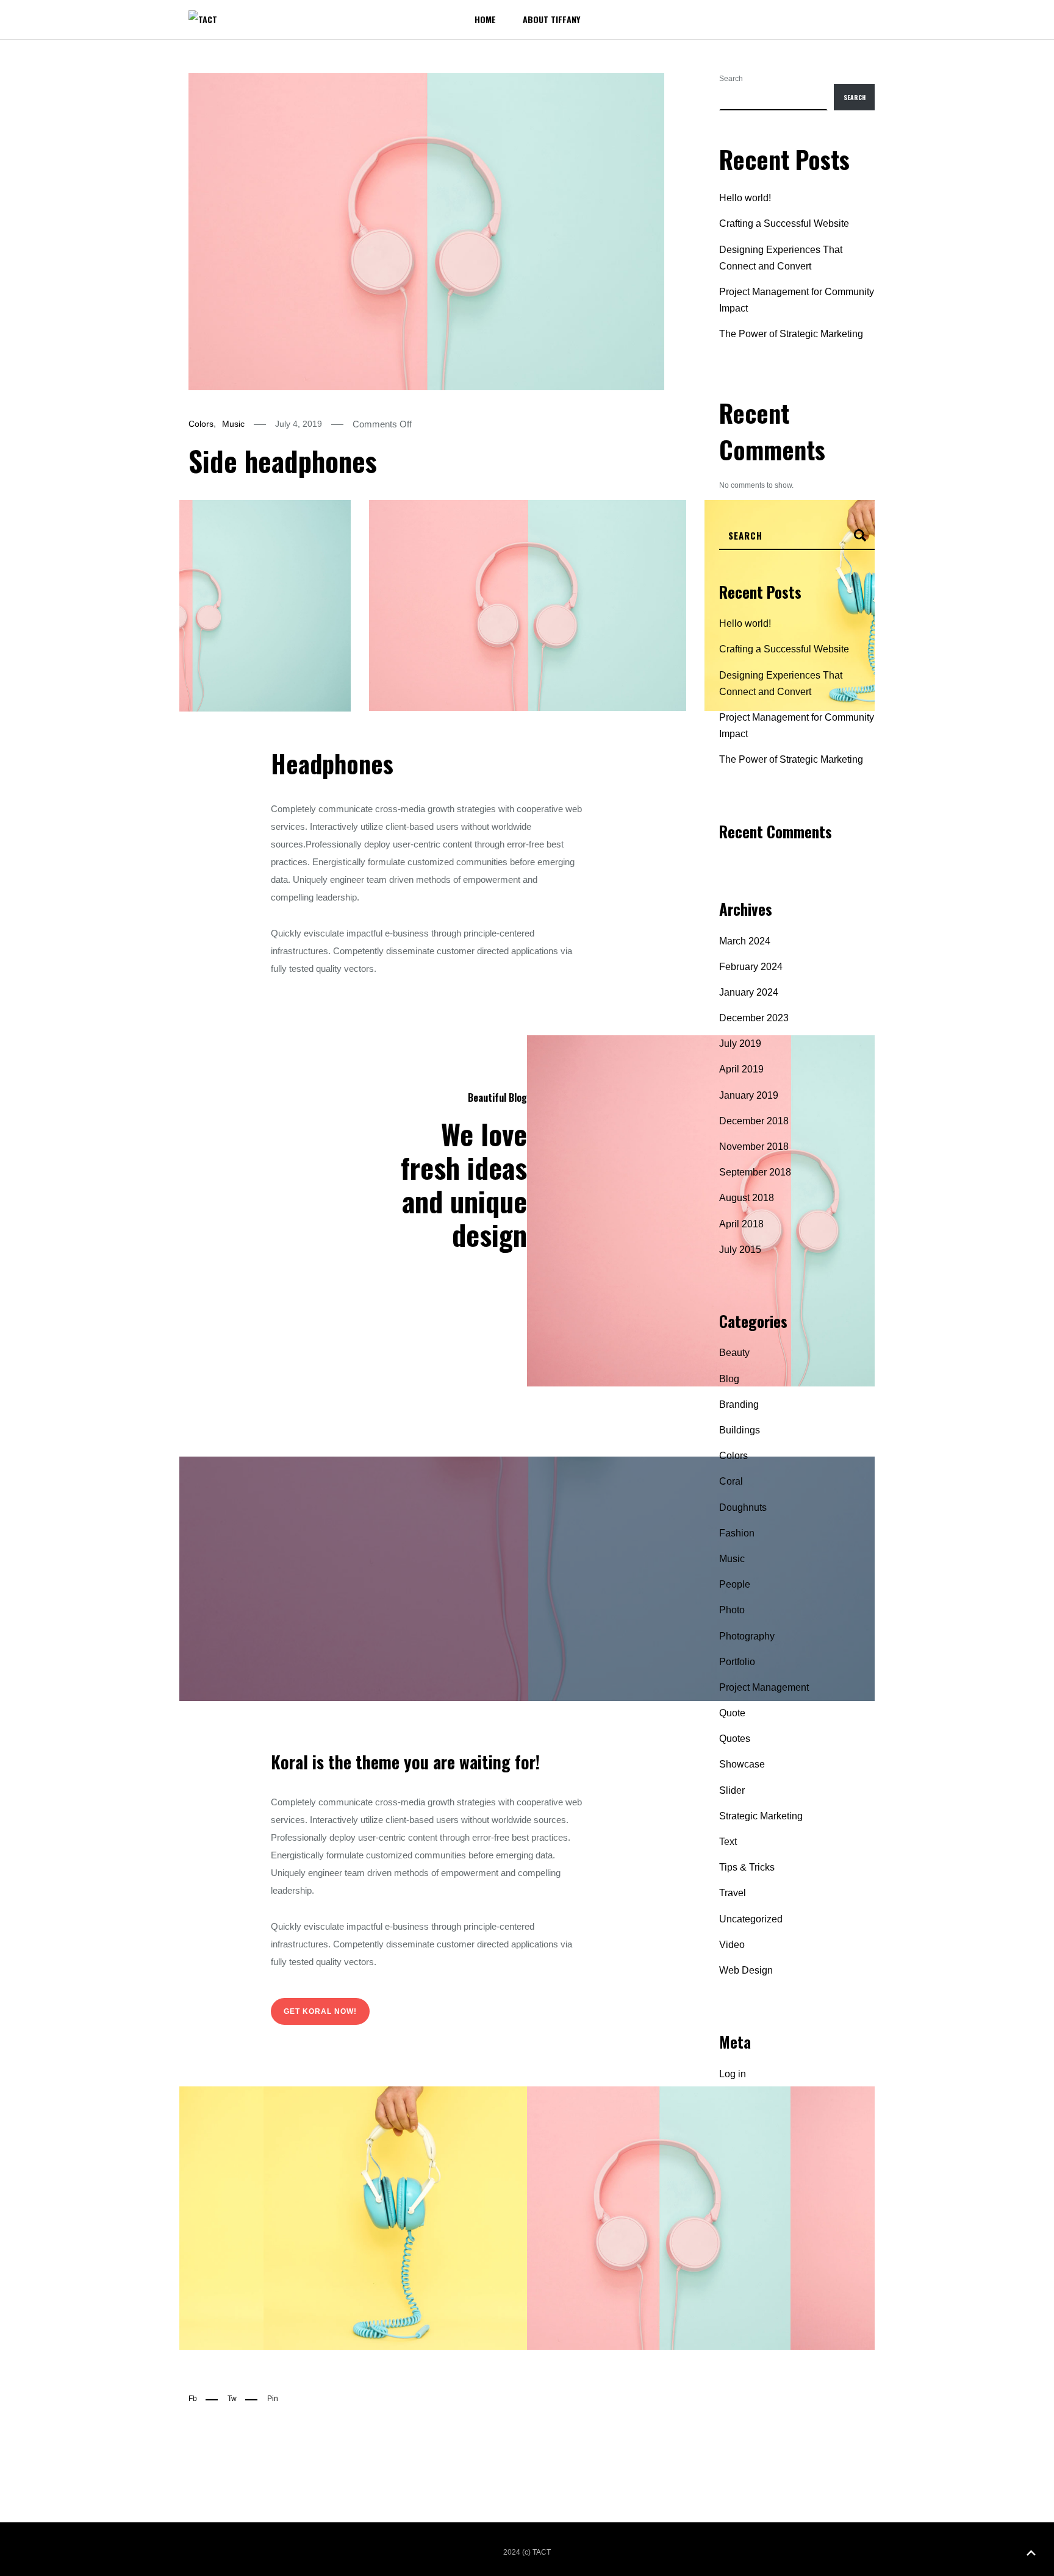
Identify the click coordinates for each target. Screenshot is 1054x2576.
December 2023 (754, 1018)
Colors (201, 424)
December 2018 (754, 1121)
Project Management (764, 1687)
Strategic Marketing (761, 1816)
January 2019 (749, 1095)
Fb (193, 2399)
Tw (232, 2399)
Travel (733, 1893)
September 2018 (755, 1172)
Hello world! (745, 198)
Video (732, 1945)
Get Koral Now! (320, 2011)
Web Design (746, 1970)
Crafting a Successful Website (784, 223)
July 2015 (740, 1250)
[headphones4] (395, 2218)
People (735, 1584)
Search (731, 79)
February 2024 (751, 967)
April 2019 (741, 1069)
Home (485, 19)
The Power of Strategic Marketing (791, 334)
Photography (747, 1636)
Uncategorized (751, 1919)
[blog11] (659, 2218)
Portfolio (737, 1662)
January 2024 (749, 992)
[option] (192, 606)
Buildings (740, 1430)
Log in (733, 2074)
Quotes (735, 1739)
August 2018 (747, 1198)
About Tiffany (551, 19)
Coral (731, 1481)
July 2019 (740, 1044)
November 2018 (754, 1147)
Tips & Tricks (747, 1867)
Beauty (734, 1353)
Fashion (737, 1533)
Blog (729, 1379)
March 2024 (745, 941)
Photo (732, 1610)
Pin (273, 2399)
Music (233, 424)
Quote (732, 1713)
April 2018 (741, 1224)
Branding (739, 1404)
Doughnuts (743, 1507)
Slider (732, 1790)
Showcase (742, 1764)
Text (728, 1842)
